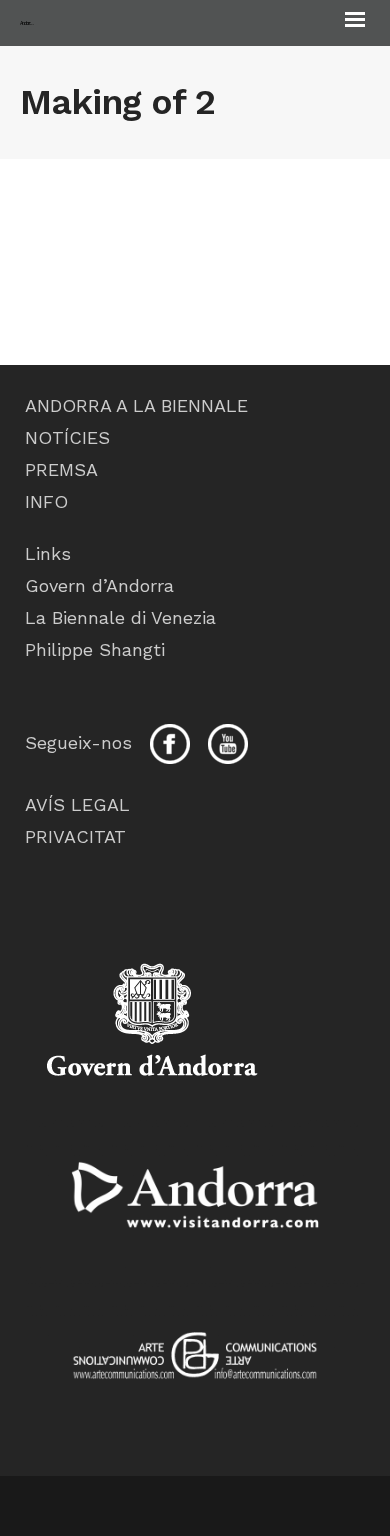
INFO (46, 501)
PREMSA (61, 469)
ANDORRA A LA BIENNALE (136, 405)
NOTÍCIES (67, 437)
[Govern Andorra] (195, 1193)
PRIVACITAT (75, 836)
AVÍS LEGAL (77, 804)
